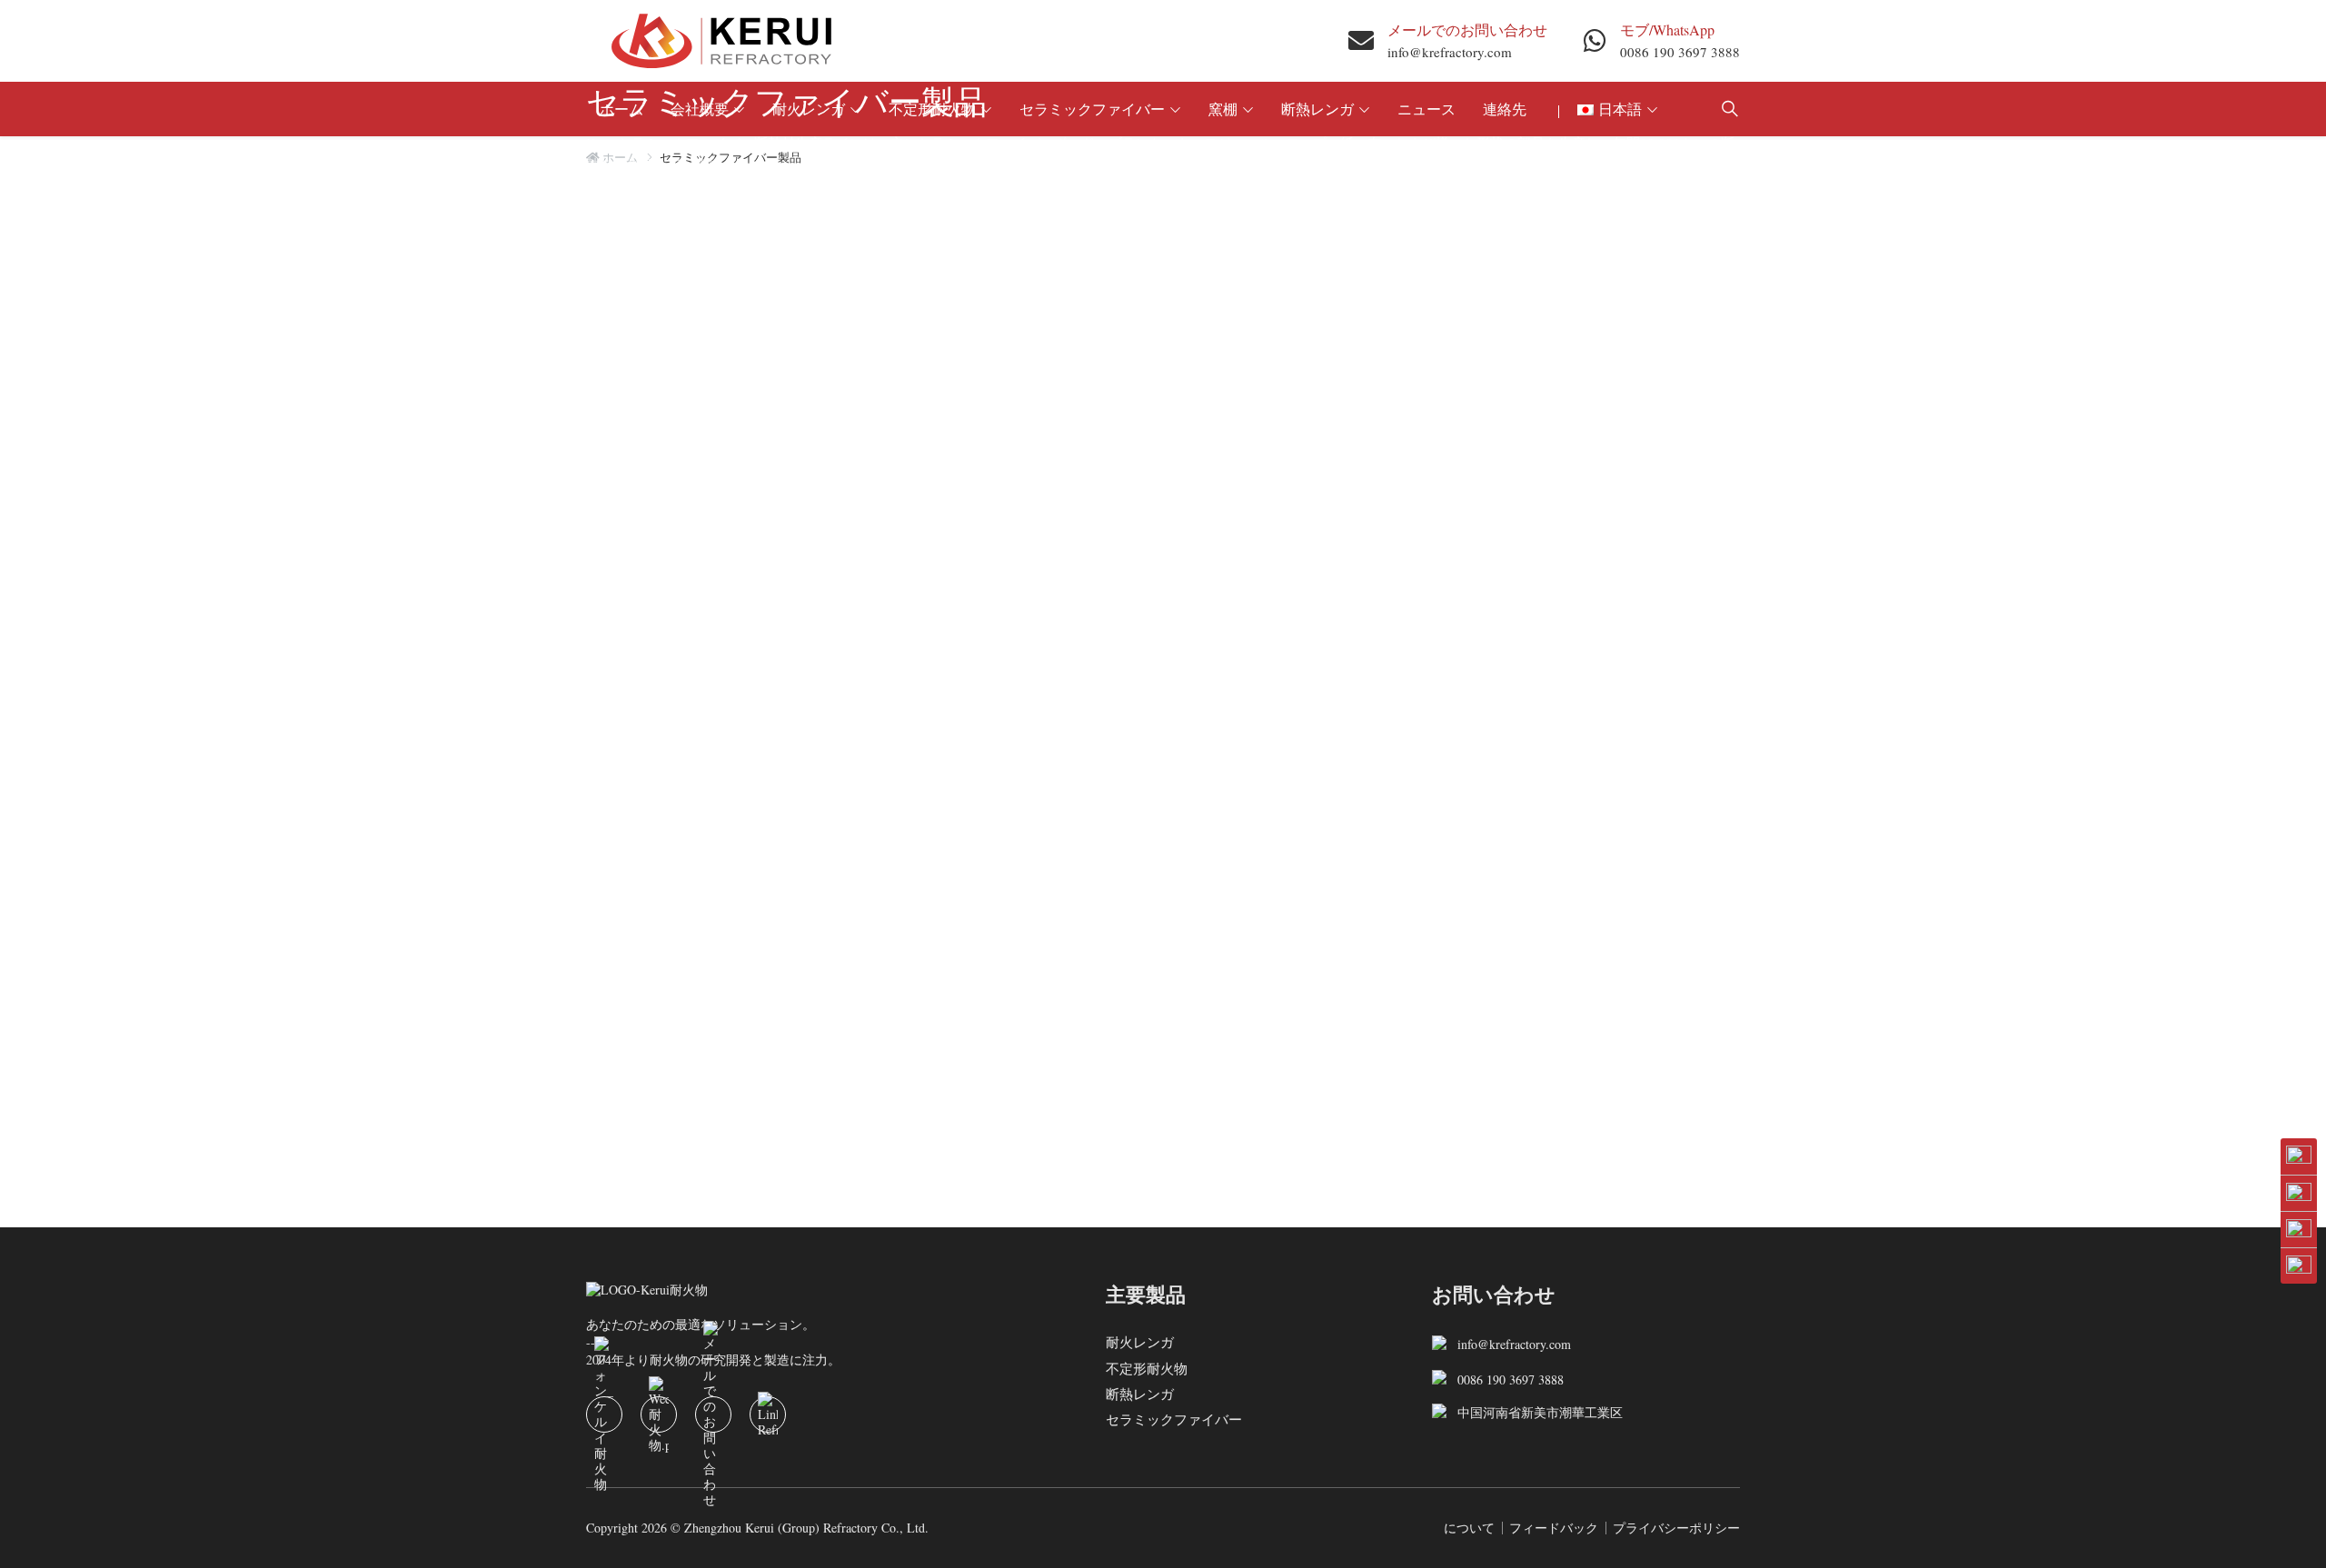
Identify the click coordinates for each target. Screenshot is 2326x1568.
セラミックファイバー (1174, 1419)
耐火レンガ (1140, 1342)
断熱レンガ (1140, 1394)
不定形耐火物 (1147, 1367)
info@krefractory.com (1450, 52)
